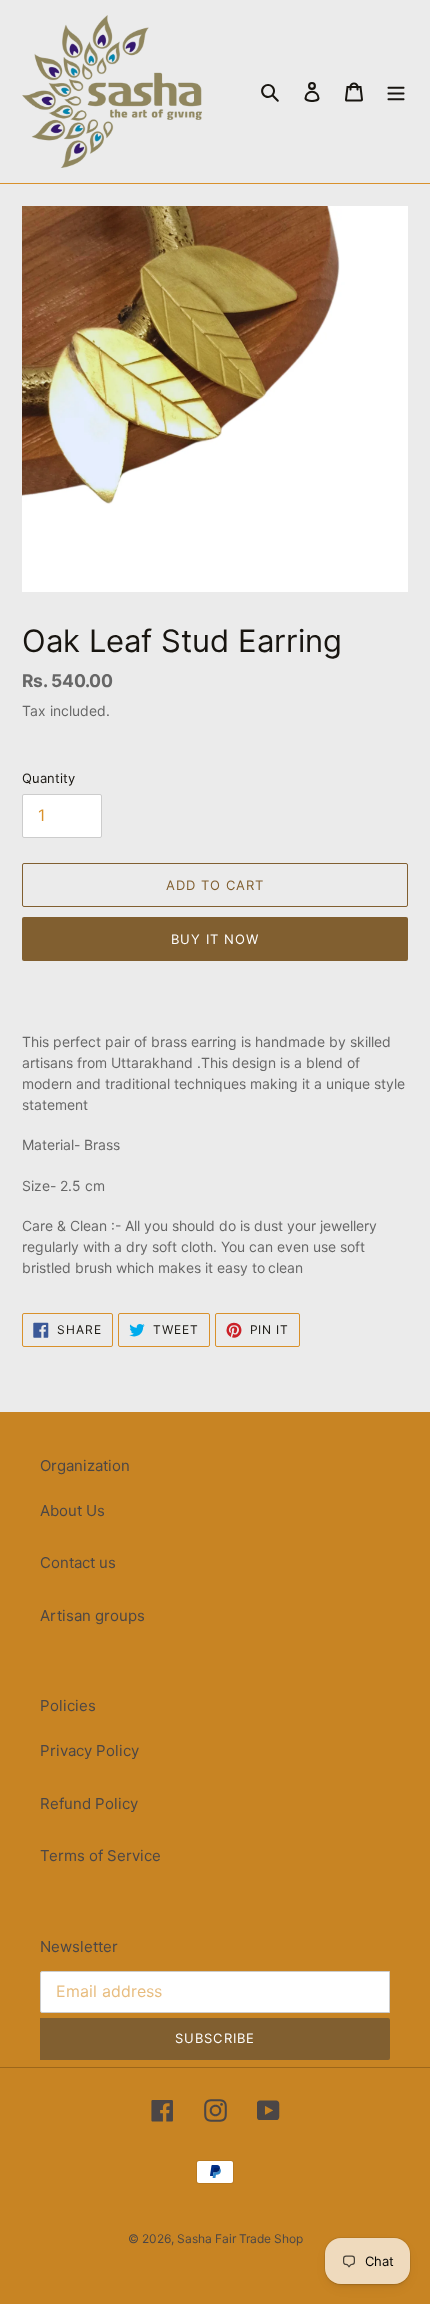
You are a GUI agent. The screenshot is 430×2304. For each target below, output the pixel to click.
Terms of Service (100, 1855)
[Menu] (396, 91)
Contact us (78, 1562)
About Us (72, 1510)
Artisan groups (92, 1615)
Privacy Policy (89, 1750)
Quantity (48, 778)
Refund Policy (89, 1803)
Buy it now (215, 939)
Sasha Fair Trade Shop (240, 2238)
